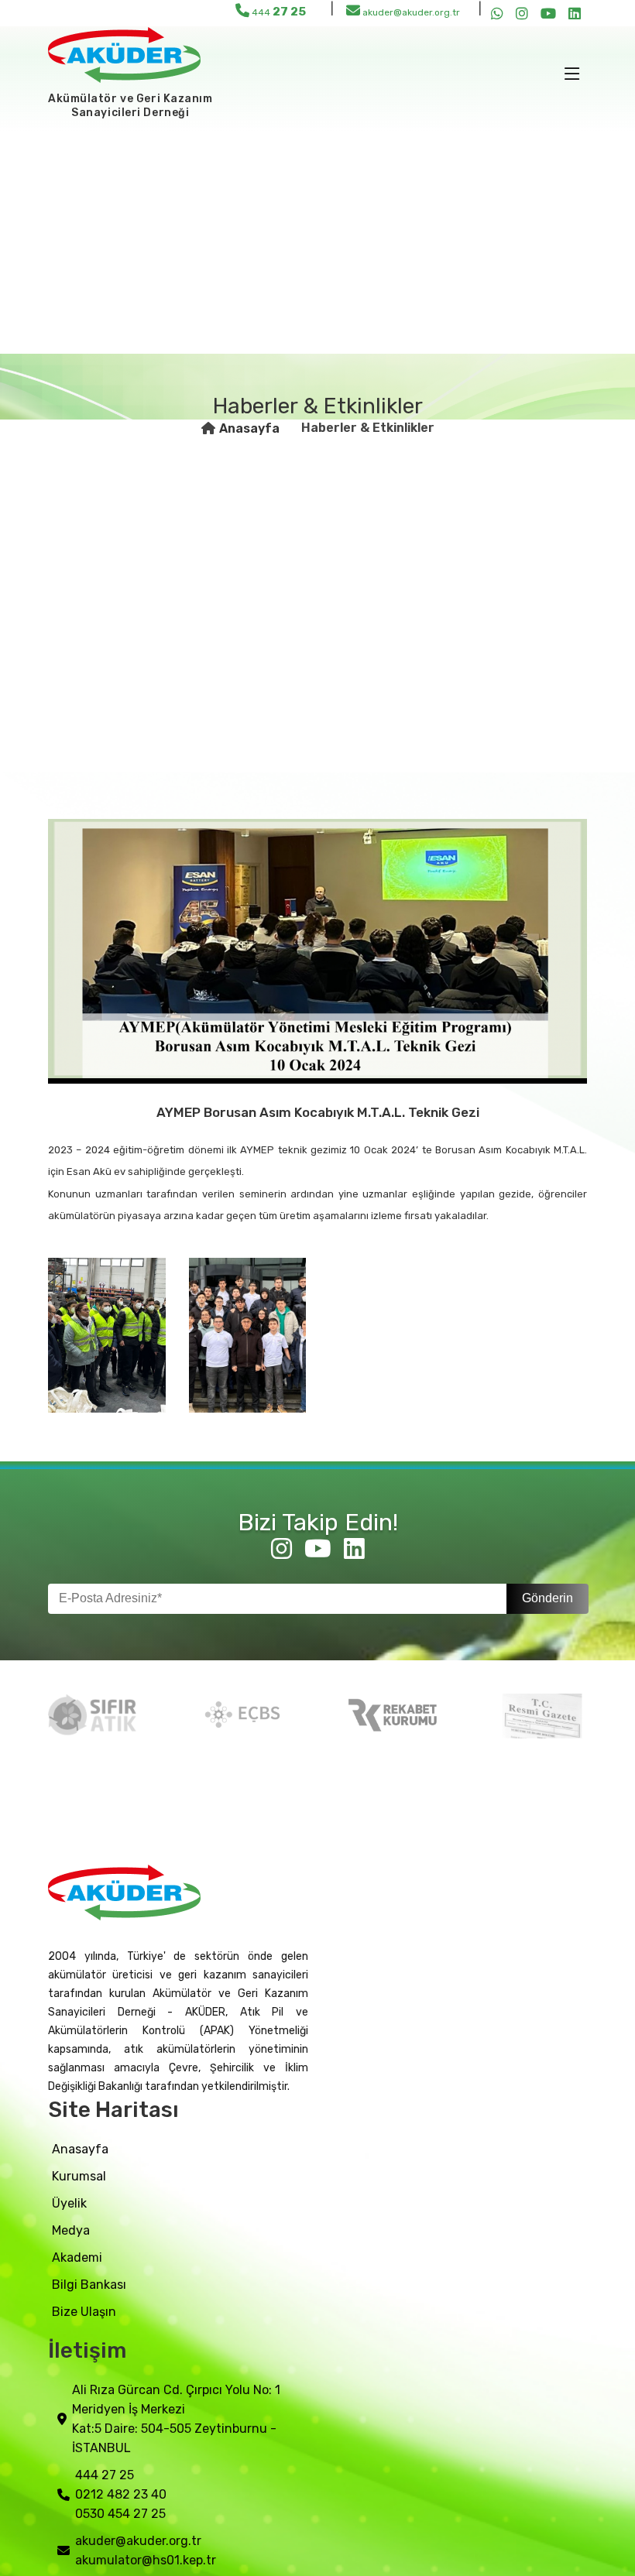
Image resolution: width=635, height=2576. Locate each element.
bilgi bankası (89, 2285)
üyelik (69, 2203)
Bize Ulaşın (84, 2312)
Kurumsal (79, 2176)
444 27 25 (105, 2475)
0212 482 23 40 (121, 2494)
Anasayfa (249, 428)
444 (278, 12)
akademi (77, 2257)
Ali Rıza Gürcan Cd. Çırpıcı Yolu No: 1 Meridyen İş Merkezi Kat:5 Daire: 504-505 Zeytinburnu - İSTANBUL (176, 2419)
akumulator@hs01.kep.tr (146, 2560)
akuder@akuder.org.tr (410, 12)
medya (71, 2230)
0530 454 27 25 (120, 2514)
